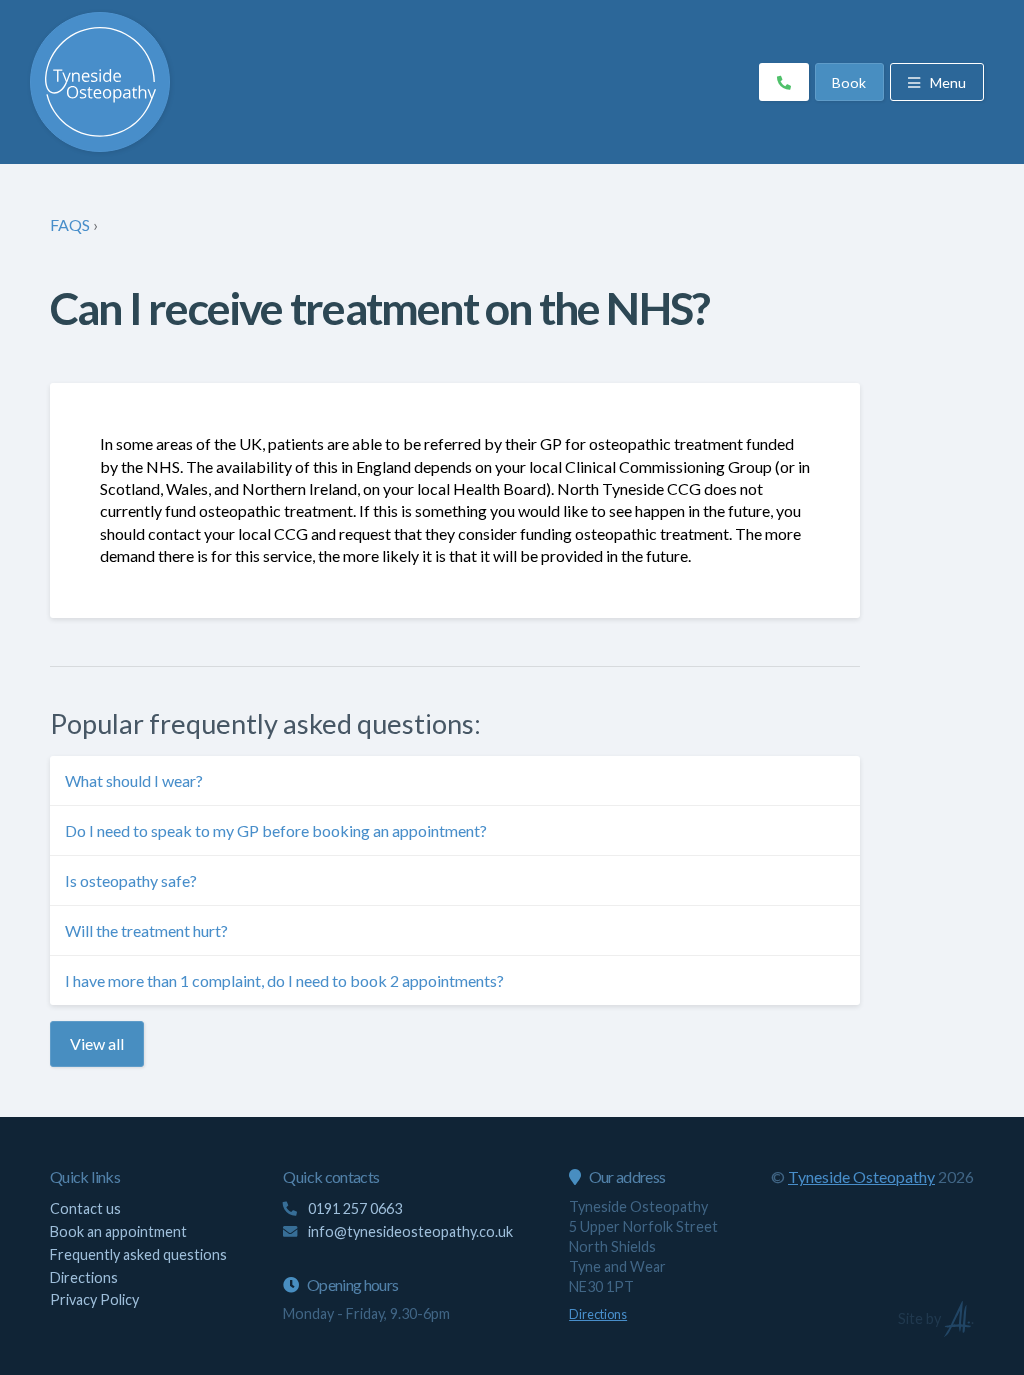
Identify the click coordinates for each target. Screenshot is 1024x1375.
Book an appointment (118, 1231)
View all (97, 1043)
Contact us (85, 1208)
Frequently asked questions (138, 1254)
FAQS (70, 224)
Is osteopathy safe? (131, 880)
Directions (84, 1277)
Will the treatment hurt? (146, 930)
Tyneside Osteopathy (861, 1176)
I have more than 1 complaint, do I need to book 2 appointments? (284, 980)
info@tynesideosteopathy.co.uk (410, 1231)
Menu (946, 82)
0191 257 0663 (353, 1208)
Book (849, 82)
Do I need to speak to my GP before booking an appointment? (276, 830)
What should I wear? (134, 780)
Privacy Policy (94, 1299)
